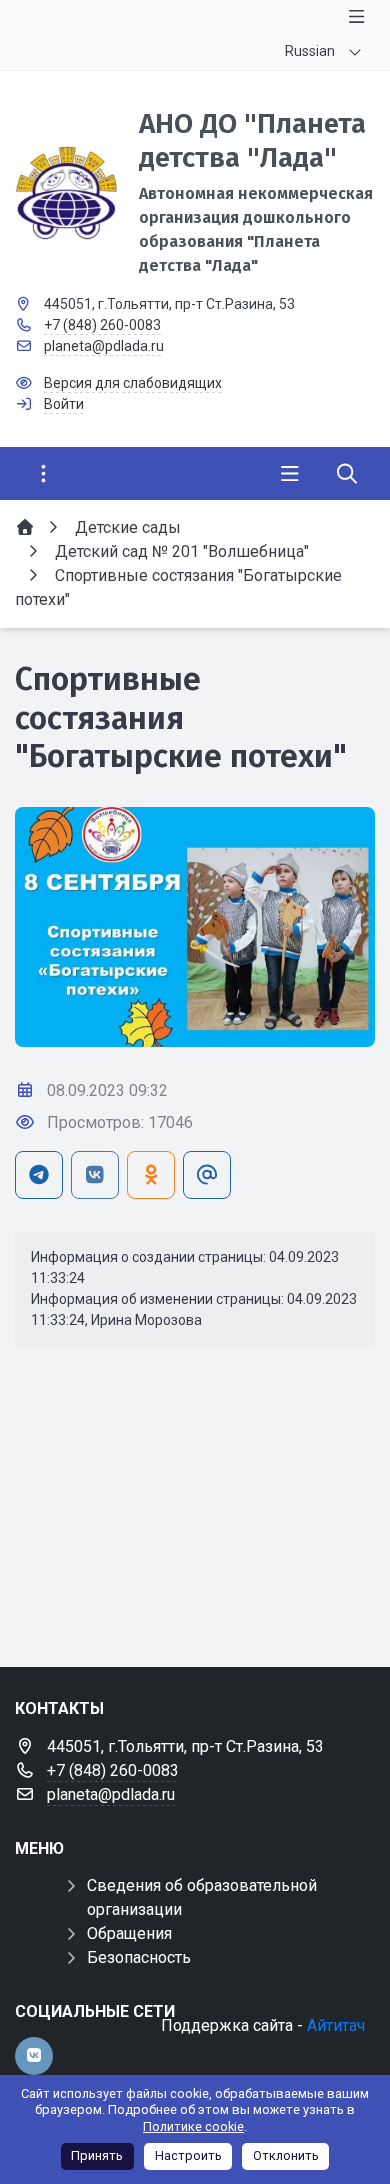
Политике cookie (193, 2126)
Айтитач (336, 2025)
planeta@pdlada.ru (104, 346)
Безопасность (139, 1957)
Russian (310, 51)
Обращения (129, 1933)
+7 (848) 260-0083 (102, 325)
